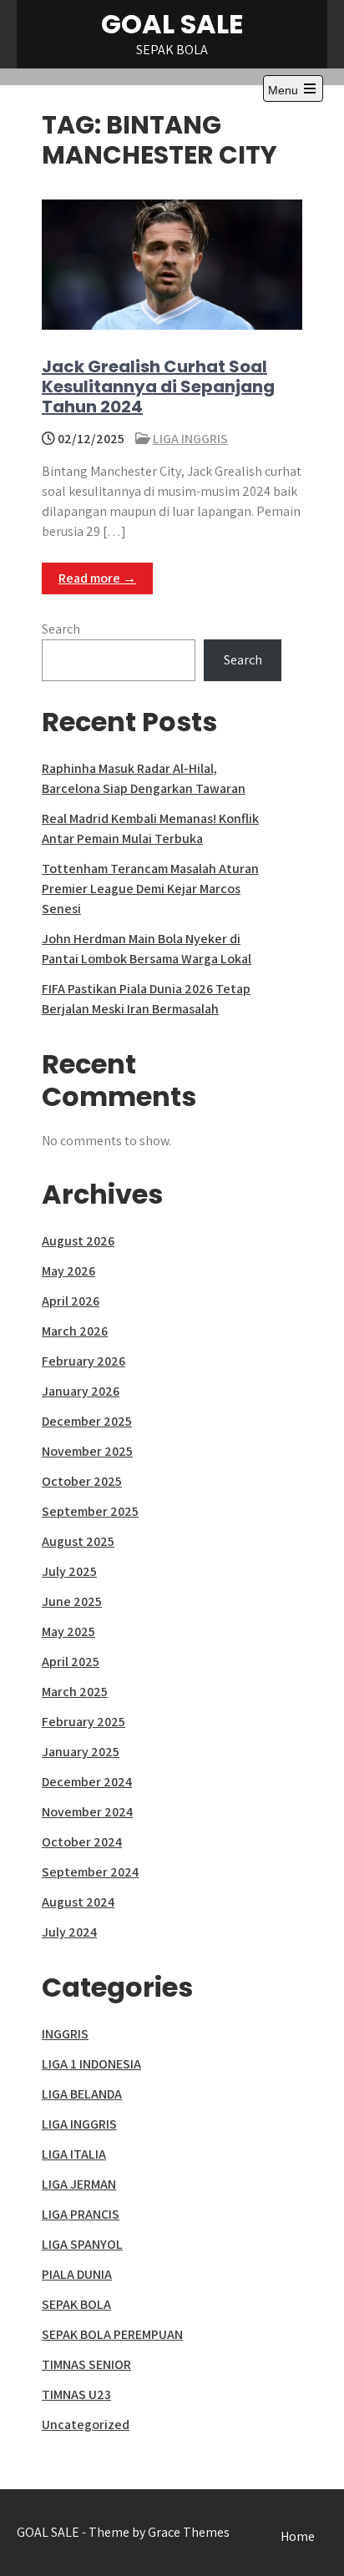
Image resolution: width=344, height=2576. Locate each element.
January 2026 (81, 1391)
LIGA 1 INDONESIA (91, 2064)
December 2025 (87, 1421)
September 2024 (90, 1872)
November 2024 (87, 1812)
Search (61, 629)
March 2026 (75, 1331)
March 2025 (75, 1692)
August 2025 (78, 1541)
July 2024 (69, 1932)
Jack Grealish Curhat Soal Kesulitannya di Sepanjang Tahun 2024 (158, 386)
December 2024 (87, 1782)
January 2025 (81, 1752)
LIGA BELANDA (82, 2094)
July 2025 (69, 1571)
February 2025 (83, 1722)
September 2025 (90, 1511)
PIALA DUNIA (77, 2274)
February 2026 (83, 1361)
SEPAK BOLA (76, 2304)
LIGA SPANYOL (82, 2244)
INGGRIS (65, 2034)
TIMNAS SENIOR (86, 2364)
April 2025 (71, 1662)
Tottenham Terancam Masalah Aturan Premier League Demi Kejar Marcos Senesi (150, 889)
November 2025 (87, 1451)
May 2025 (68, 1631)
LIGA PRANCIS (81, 2214)
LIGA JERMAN (79, 2184)
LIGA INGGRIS (190, 439)
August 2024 (78, 1902)
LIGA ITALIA (74, 2154)
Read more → (97, 578)
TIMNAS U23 (76, 2394)
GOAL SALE (172, 24)
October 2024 (82, 1842)
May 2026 (68, 1271)
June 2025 (72, 1601)
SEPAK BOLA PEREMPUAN (112, 2334)
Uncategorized (86, 2424)
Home (298, 2536)
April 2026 (71, 1301)
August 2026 (78, 1241)
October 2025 (82, 1481)
